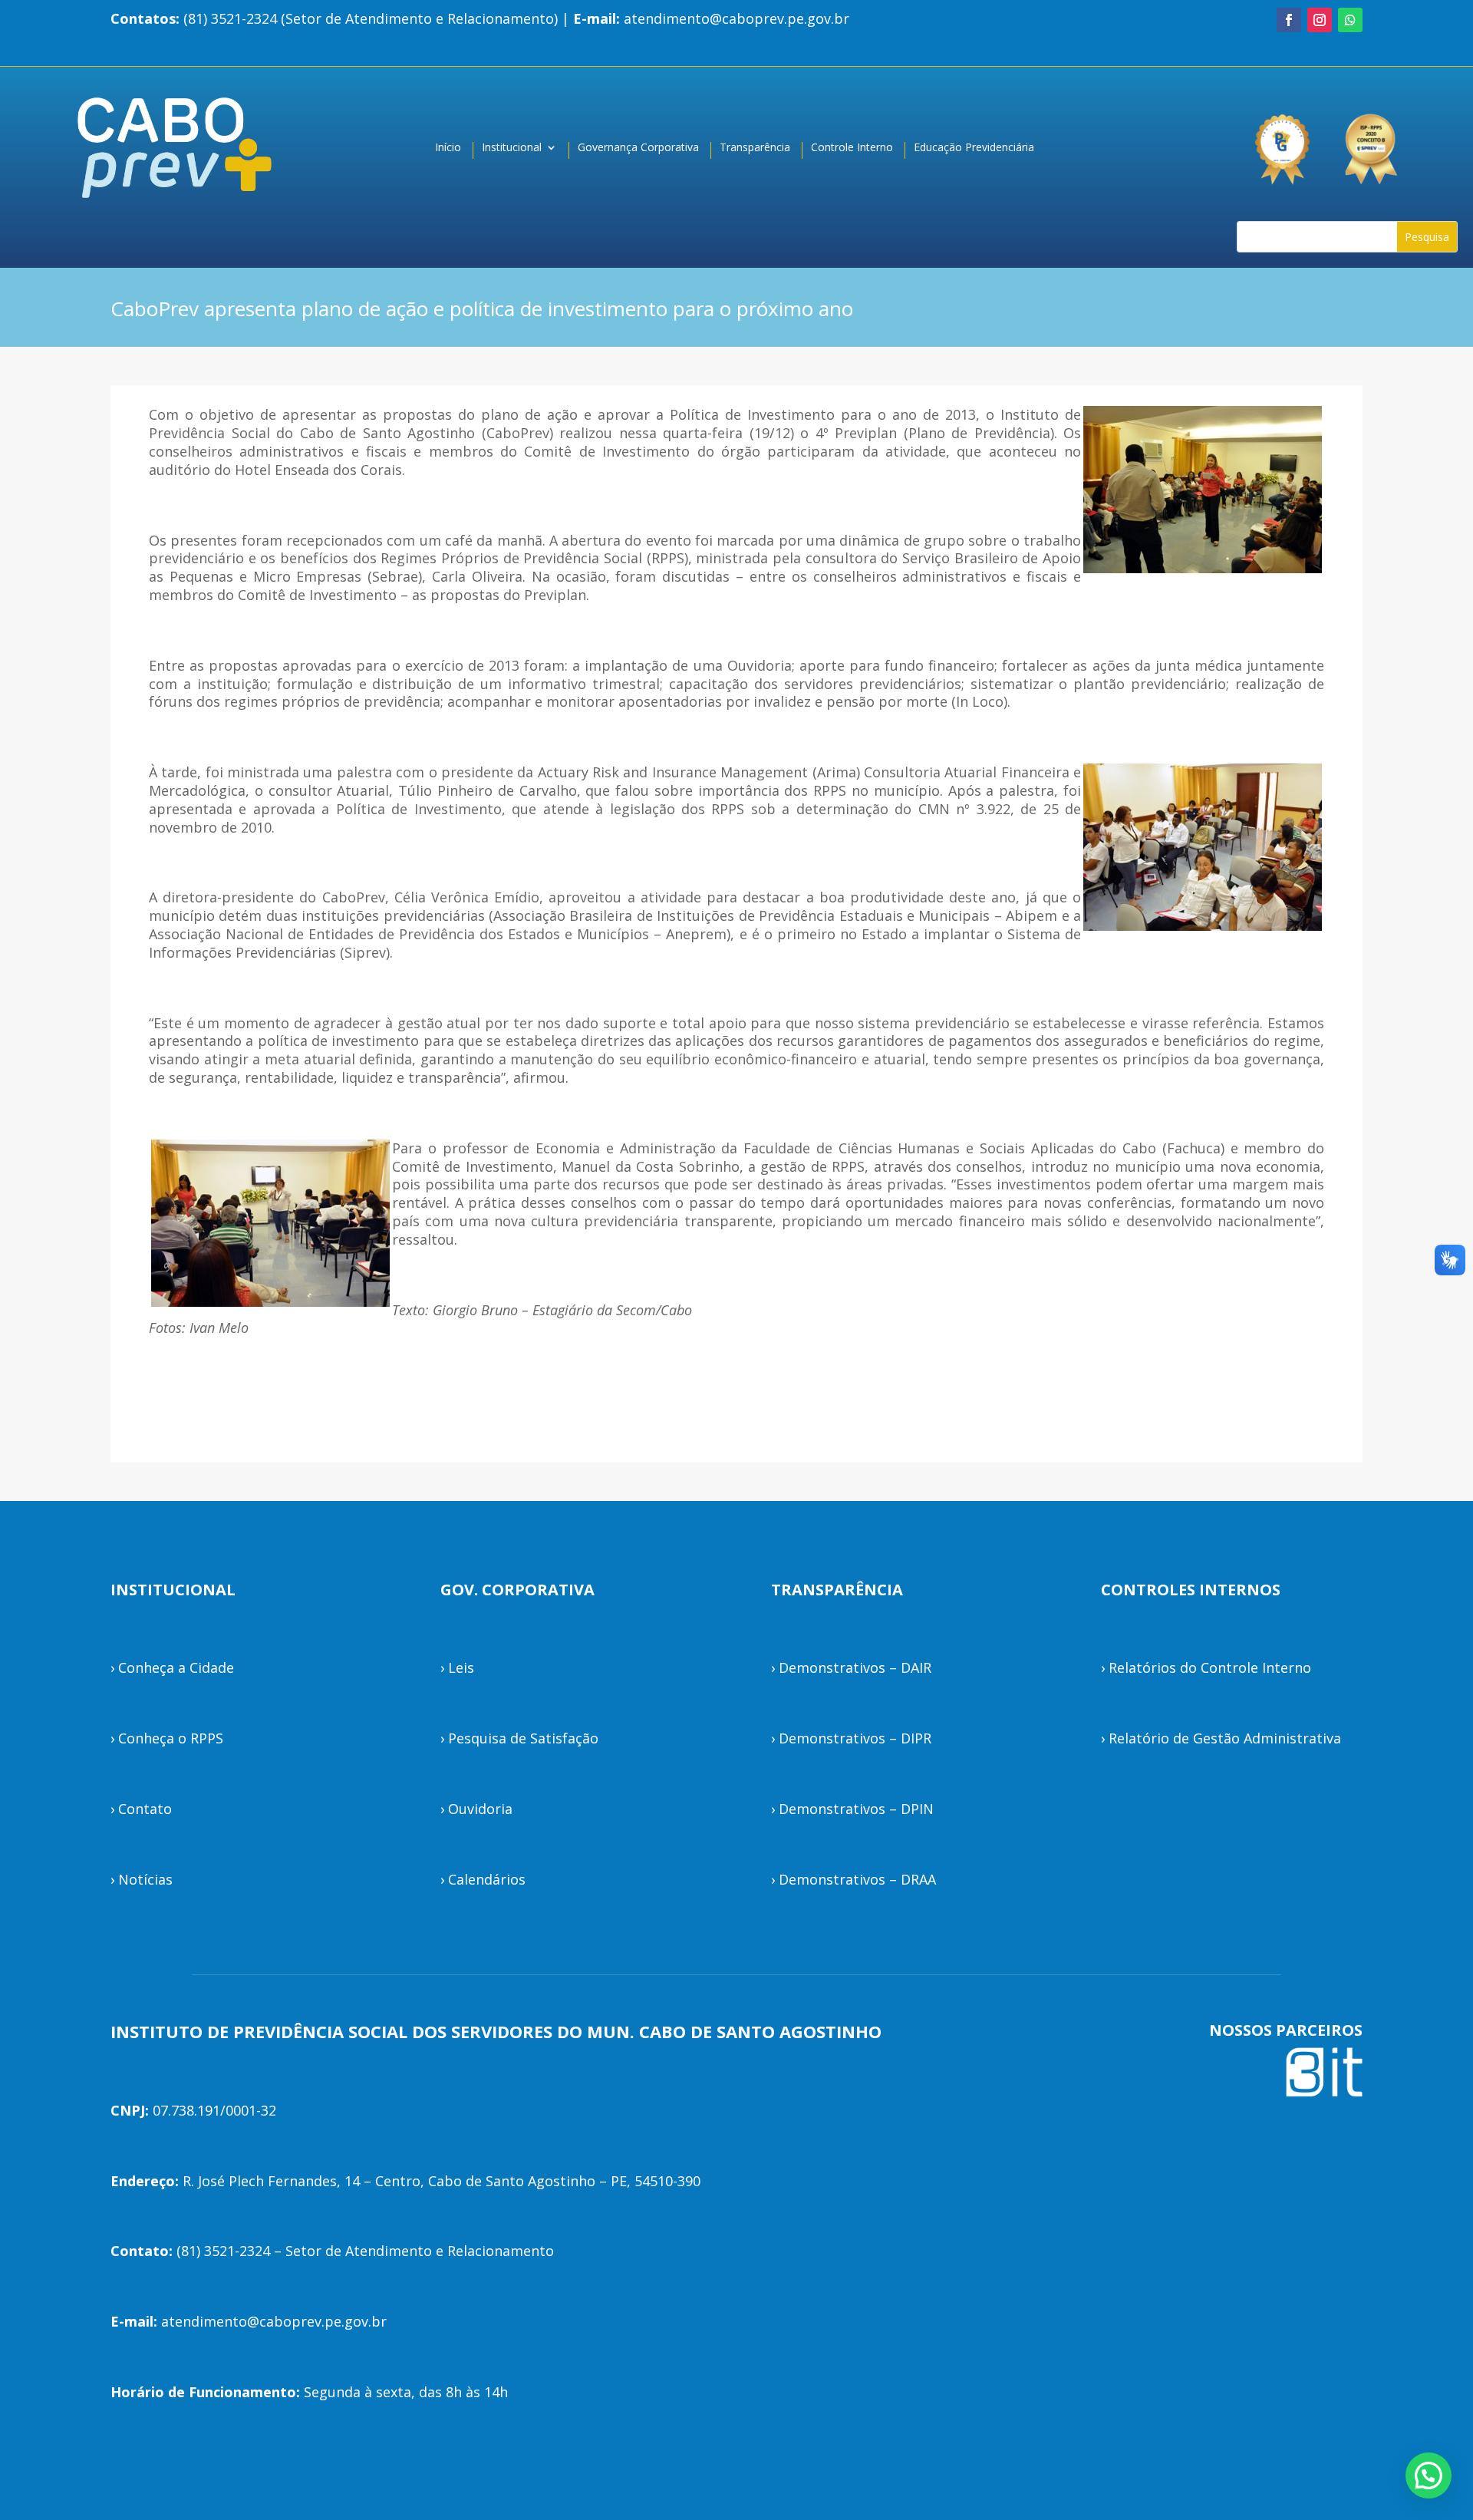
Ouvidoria (480, 1809)
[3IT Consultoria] (1281, 142)
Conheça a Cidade (176, 1667)
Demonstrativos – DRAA (857, 1879)
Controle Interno (852, 148)
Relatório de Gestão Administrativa (1225, 1738)
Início (448, 148)
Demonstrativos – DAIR (855, 1667)
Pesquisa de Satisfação (523, 1738)
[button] (1429, 2475)
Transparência (755, 148)
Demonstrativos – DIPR (855, 1738)
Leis (461, 1667)
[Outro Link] (1373, 142)
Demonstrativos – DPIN (856, 1809)
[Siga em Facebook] (1289, 20)
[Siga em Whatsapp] (1350, 20)
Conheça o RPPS (171, 1738)
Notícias (145, 1879)
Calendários (487, 1879)
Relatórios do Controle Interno (1210, 1667)
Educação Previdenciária (974, 148)
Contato (145, 1809)
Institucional (512, 148)
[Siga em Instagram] (1320, 20)
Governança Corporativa (638, 148)
